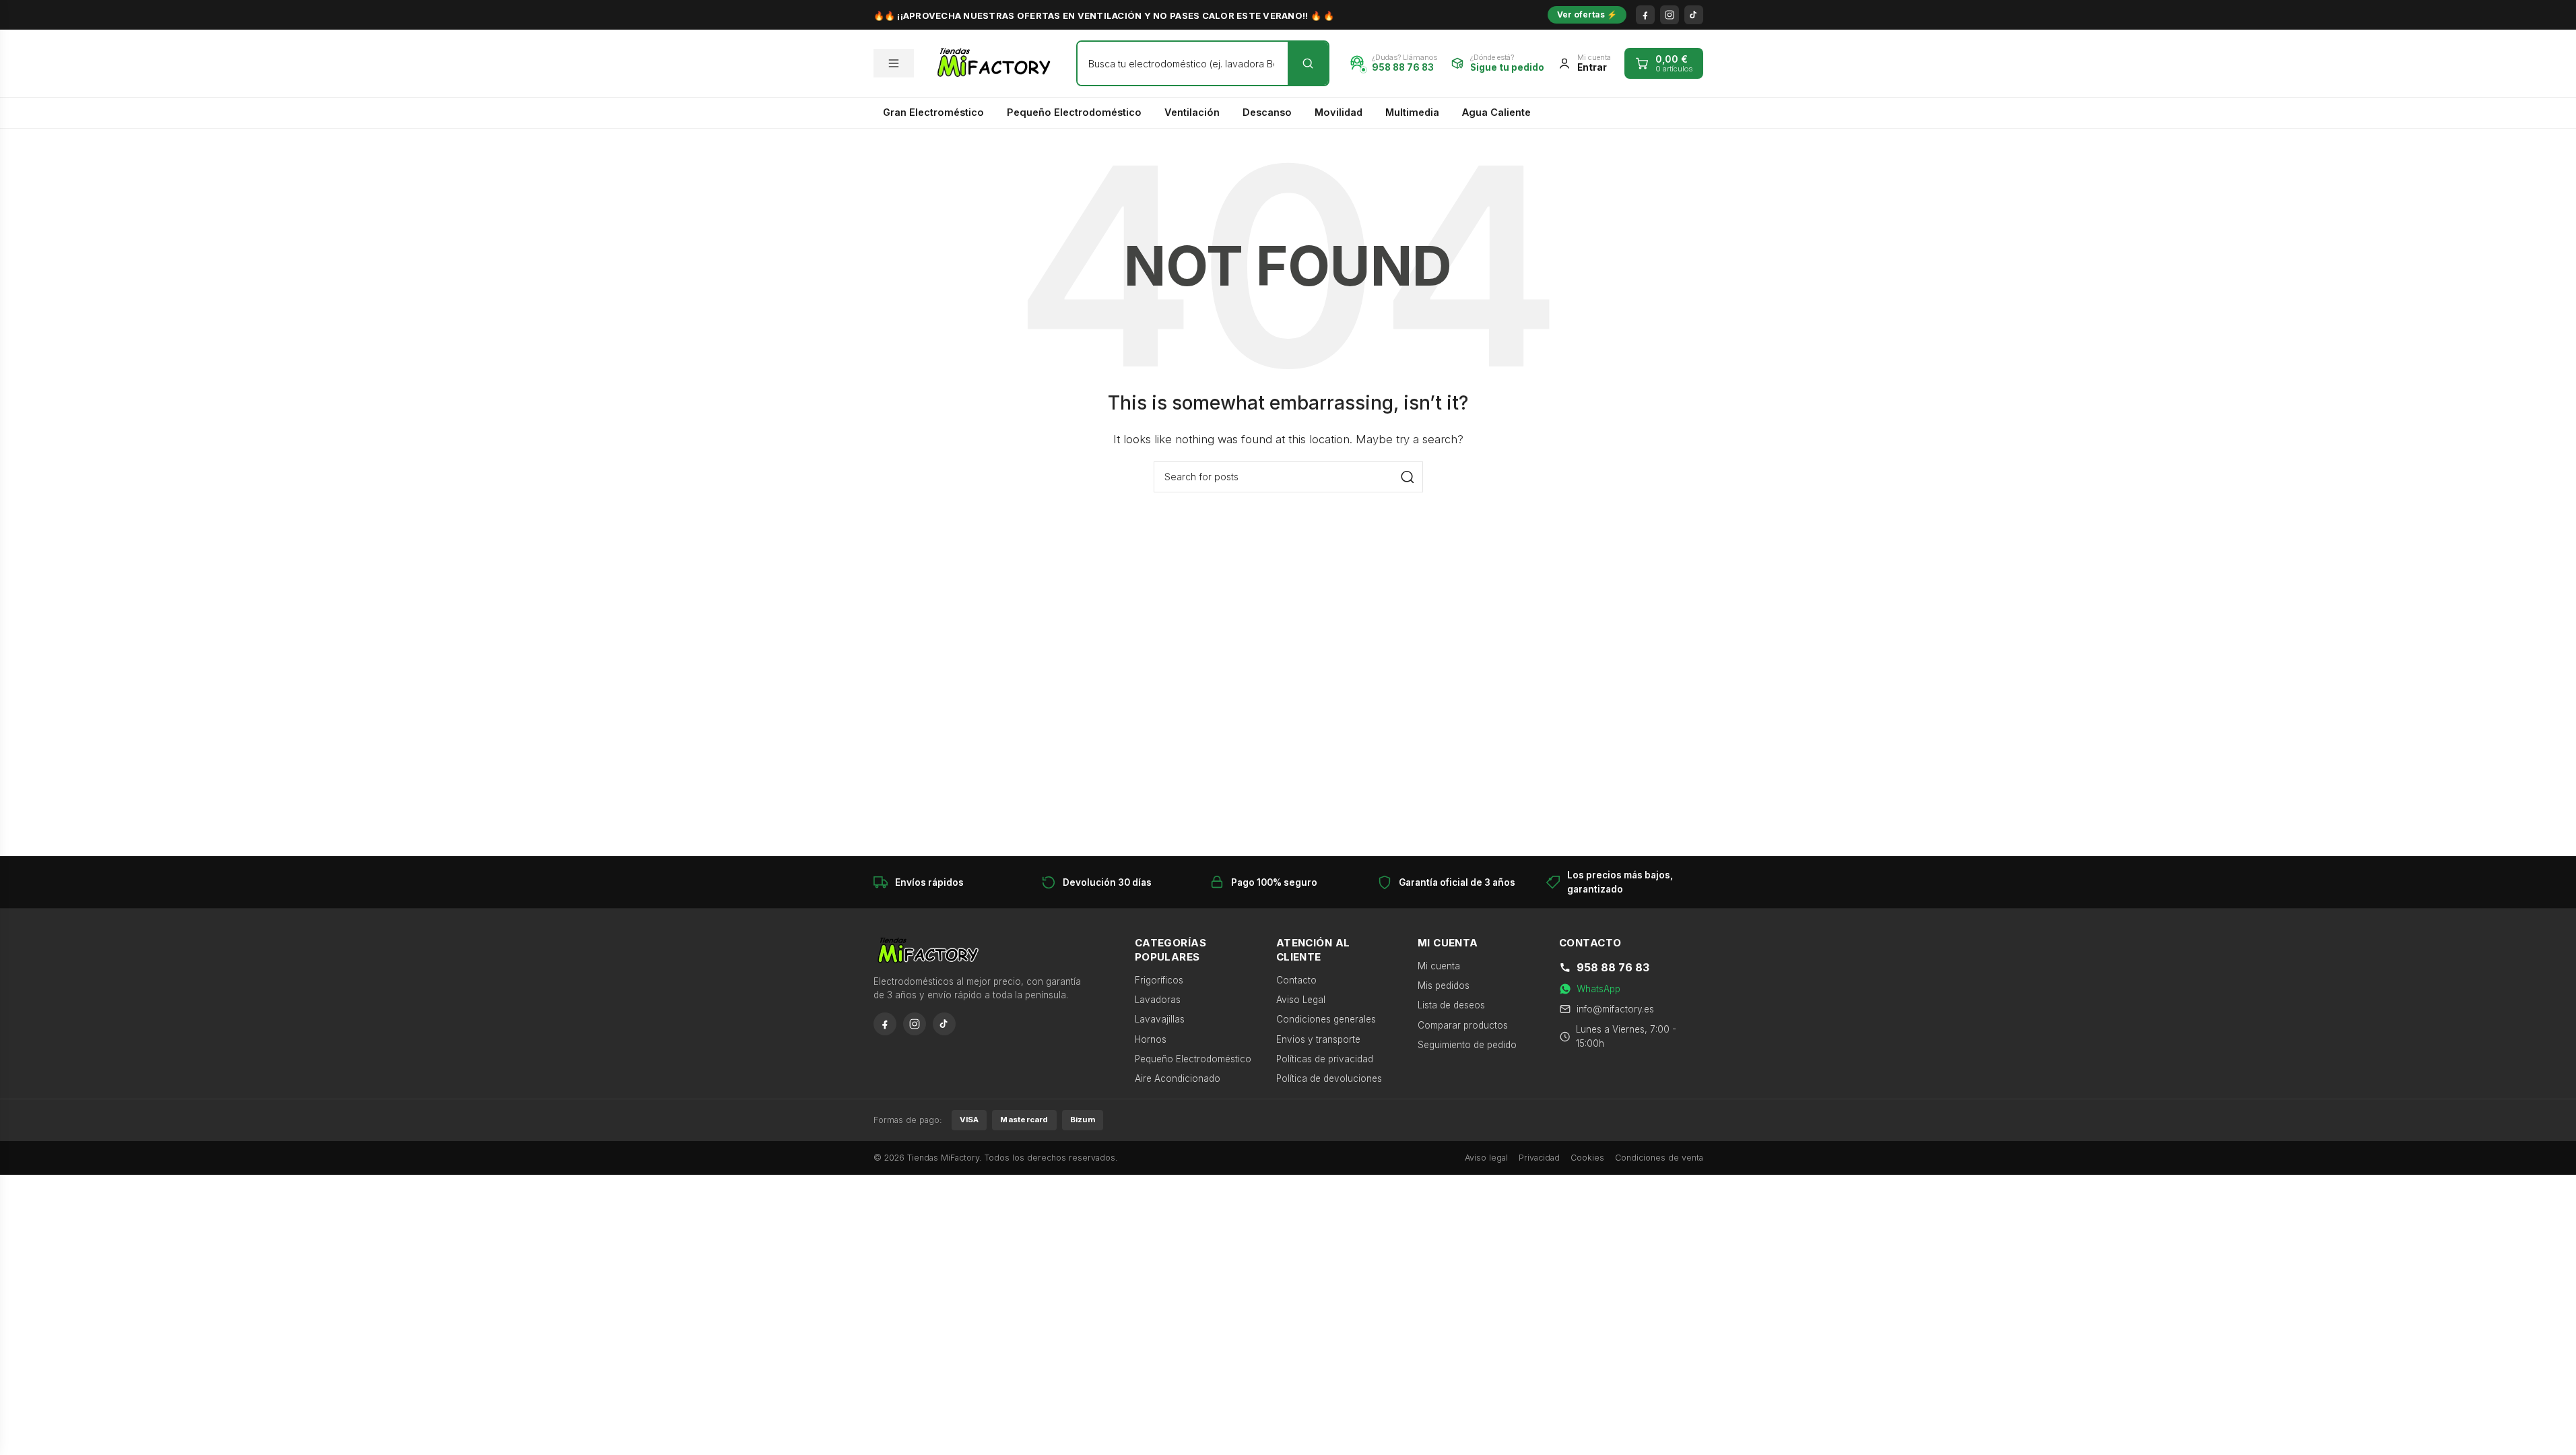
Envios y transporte (1318, 1039)
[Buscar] (1308, 63)
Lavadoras (1158, 1000)
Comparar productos (1463, 1025)
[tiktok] (1694, 15)
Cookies (1587, 1158)
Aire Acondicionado (1178, 1078)
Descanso (1267, 112)
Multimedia (1412, 112)
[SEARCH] (1408, 477)
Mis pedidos (1444, 985)
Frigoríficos (1159, 980)
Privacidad (1539, 1158)
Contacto (1296, 980)
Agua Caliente (1496, 112)
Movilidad (1339, 112)
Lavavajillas (1160, 1019)
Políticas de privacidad (1325, 1059)
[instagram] (1670, 15)
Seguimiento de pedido (1467, 1045)
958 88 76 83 (1613, 967)
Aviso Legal (1301, 1000)
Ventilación (1192, 112)
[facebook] (1645, 15)
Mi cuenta (1439, 966)
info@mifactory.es (1615, 1009)
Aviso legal (1486, 1158)
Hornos (1151, 1039)
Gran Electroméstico (933, 112)
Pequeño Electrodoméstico (1074, 112)
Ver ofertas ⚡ (1587, 14)
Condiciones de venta (1659, 1158)
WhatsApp (1598, 989)
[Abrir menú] (894, 63)
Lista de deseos (1451, 1005)
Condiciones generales (1326, 1019)
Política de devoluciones (1329, 1078)
